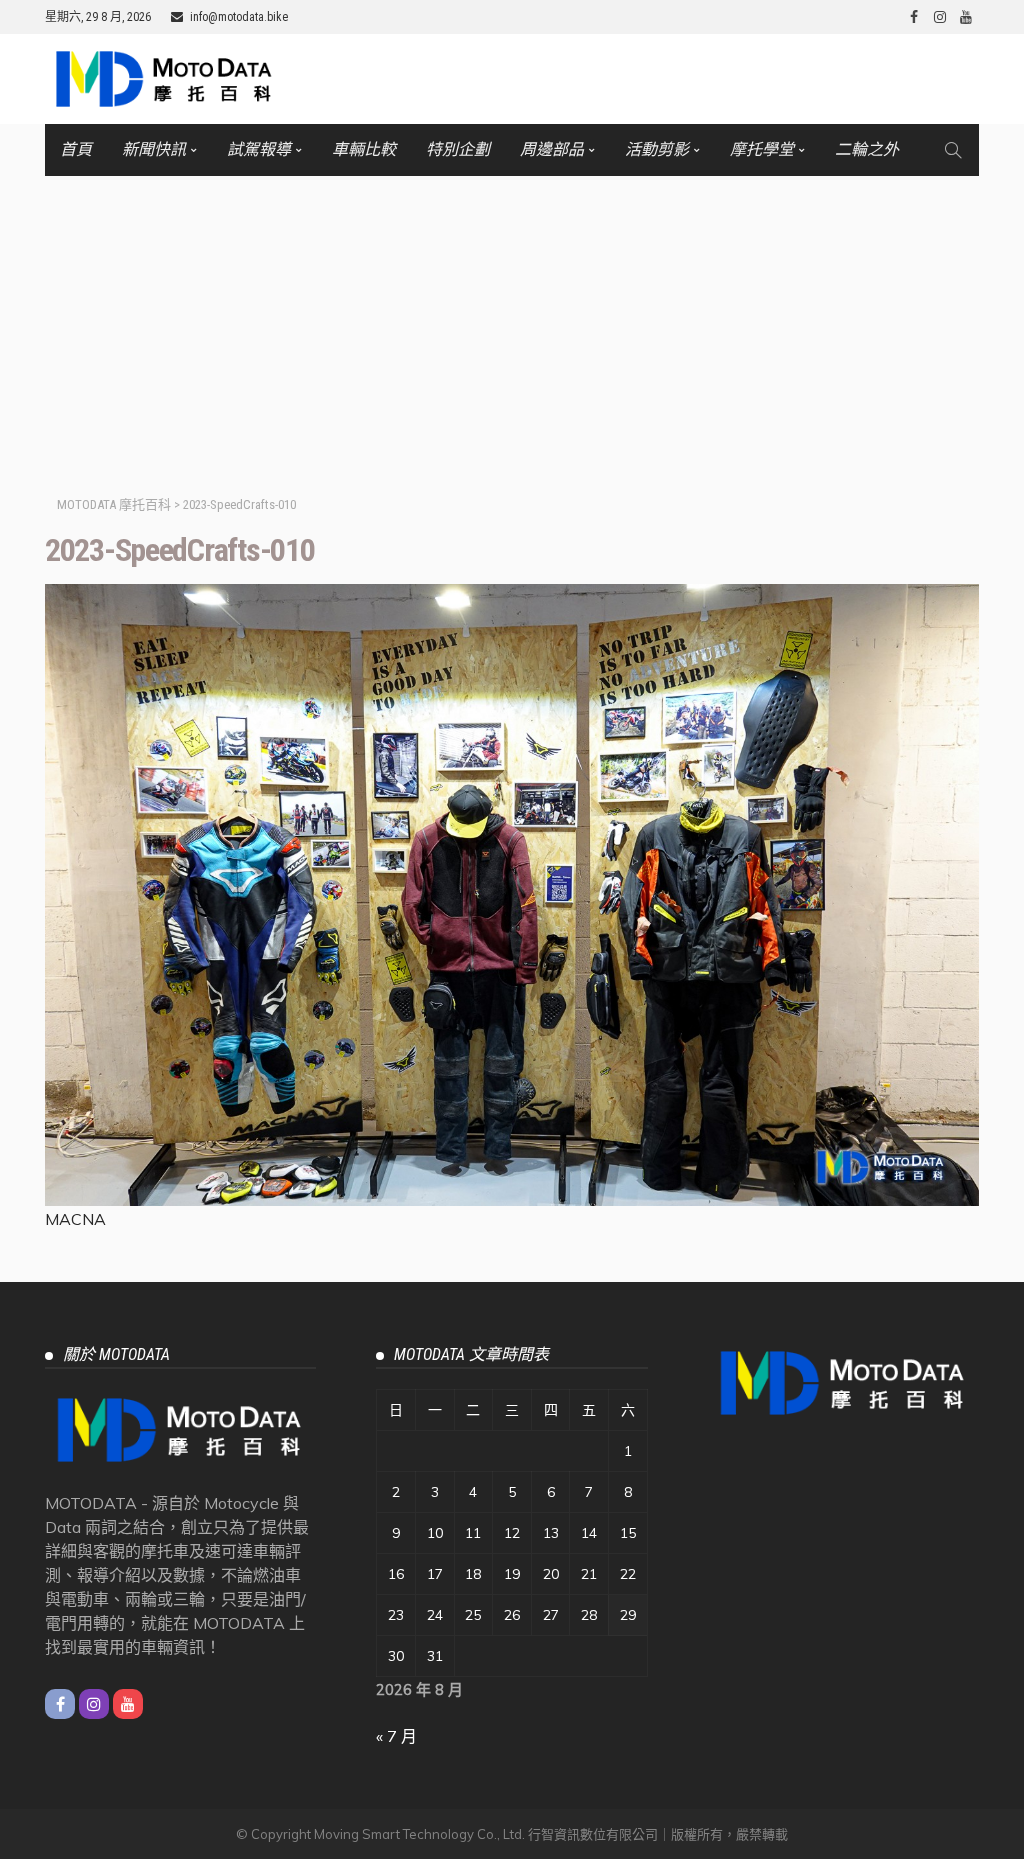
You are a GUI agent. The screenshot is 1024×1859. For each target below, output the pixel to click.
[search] (953, 150)
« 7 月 (396, 1736)
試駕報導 (259, 149)
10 (435, 1533)
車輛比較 (364, 149)
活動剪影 (657, 149)
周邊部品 (552, 149)
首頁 (76, 149)
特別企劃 (458, 149)
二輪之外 (867, 149)
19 (512, 1574)
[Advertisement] (512, 326)
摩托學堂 (762, 149)
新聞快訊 (154, 149)
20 (551, 1574)
